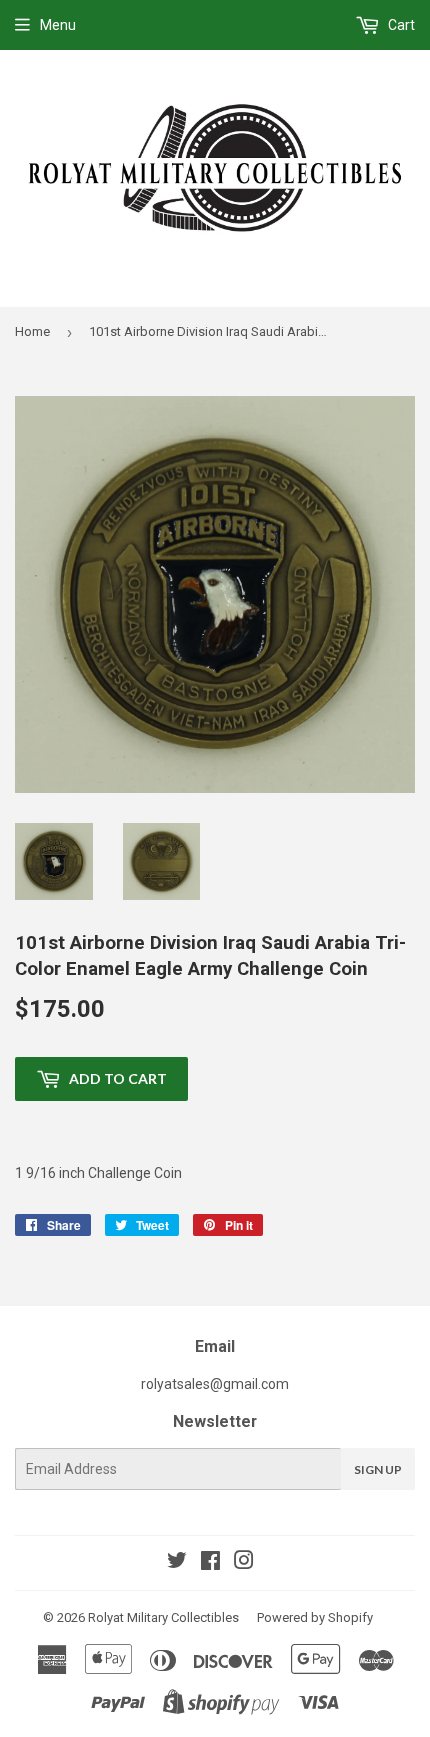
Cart (400, 25)
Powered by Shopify (315, 1617)
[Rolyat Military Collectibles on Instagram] (244, 1563)
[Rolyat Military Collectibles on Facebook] (210, 1563)
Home (32, 331)
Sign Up (378, 1469)
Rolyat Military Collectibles (163, 1617)
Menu (58, 25)
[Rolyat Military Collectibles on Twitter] (177, 1563)
